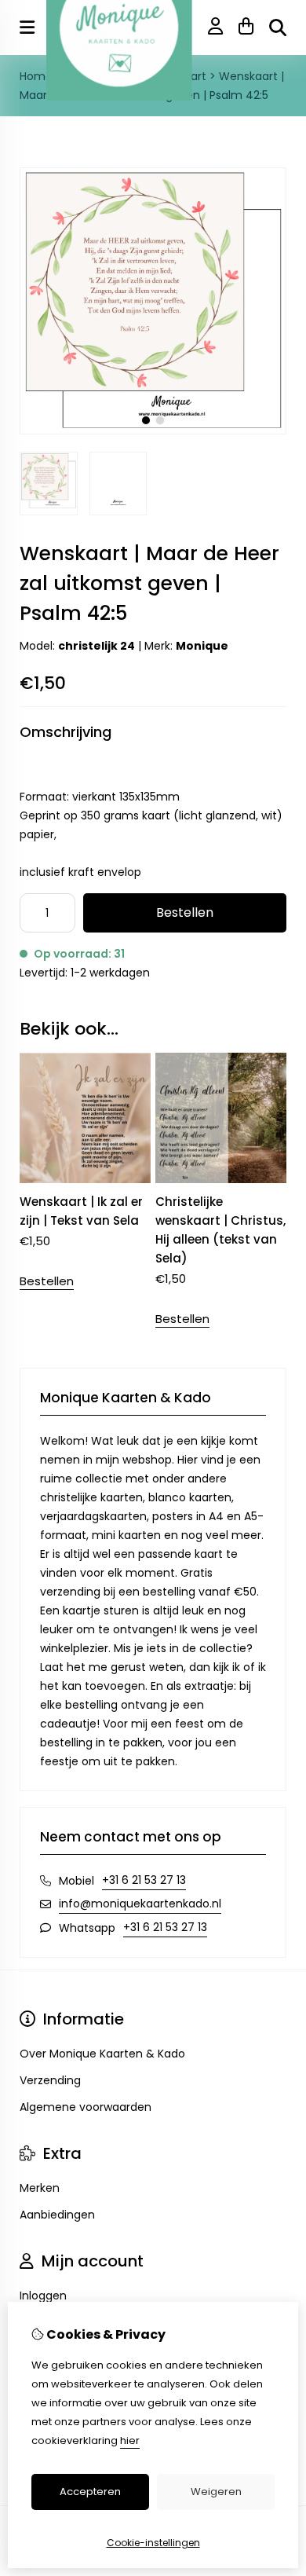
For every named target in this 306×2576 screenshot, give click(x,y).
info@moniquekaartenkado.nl (140, 1904)
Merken (40, 2188)
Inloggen (43, 2296)
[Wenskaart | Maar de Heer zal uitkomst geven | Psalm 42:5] (153, 431)
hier (130, 2440)
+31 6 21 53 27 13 (144, 1880)
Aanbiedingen (57, 2215)
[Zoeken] (278, 27)
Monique (202, 646)
